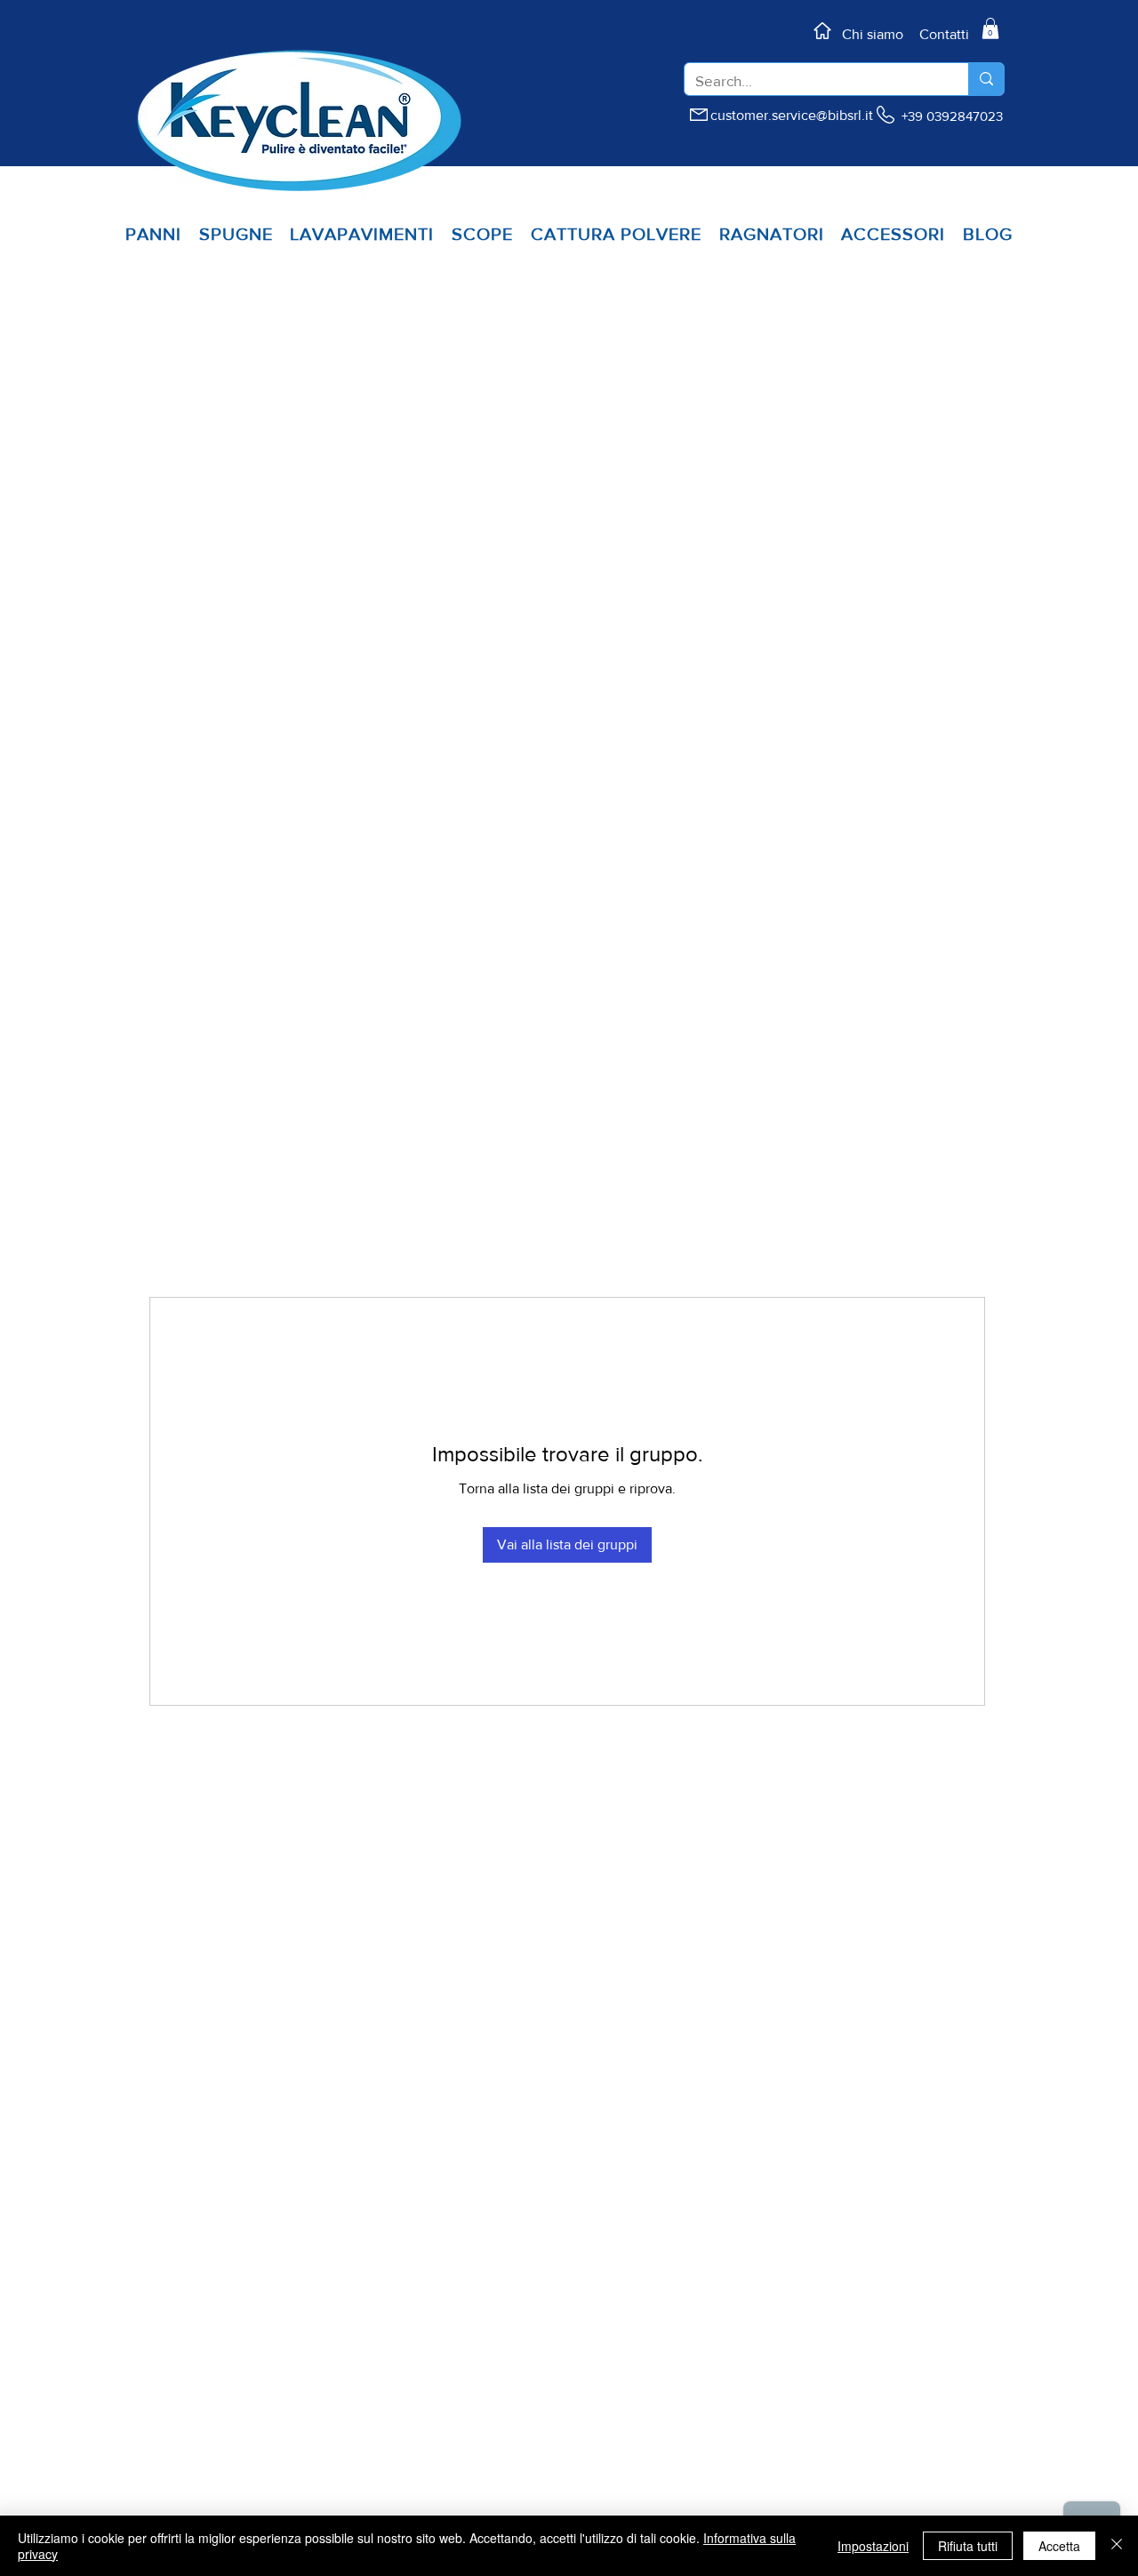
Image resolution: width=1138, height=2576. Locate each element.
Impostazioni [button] (873, 2546)
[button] (990, 28)
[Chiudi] (1117, 2546)
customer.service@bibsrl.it (792, 115)
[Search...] (986, 79)
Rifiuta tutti (968, 2546)
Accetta (1059, 2546)
